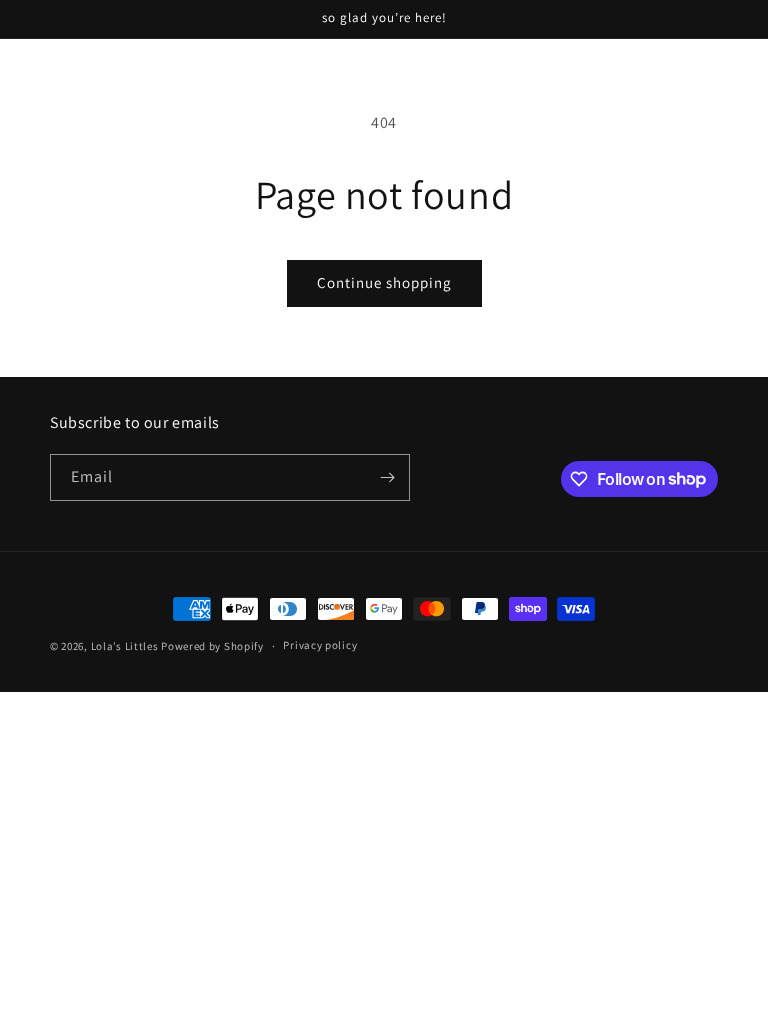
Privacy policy (320, 645)
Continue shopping (384, 282)
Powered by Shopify (212, 646)
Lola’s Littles (125, 646)
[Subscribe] (387, 477)
